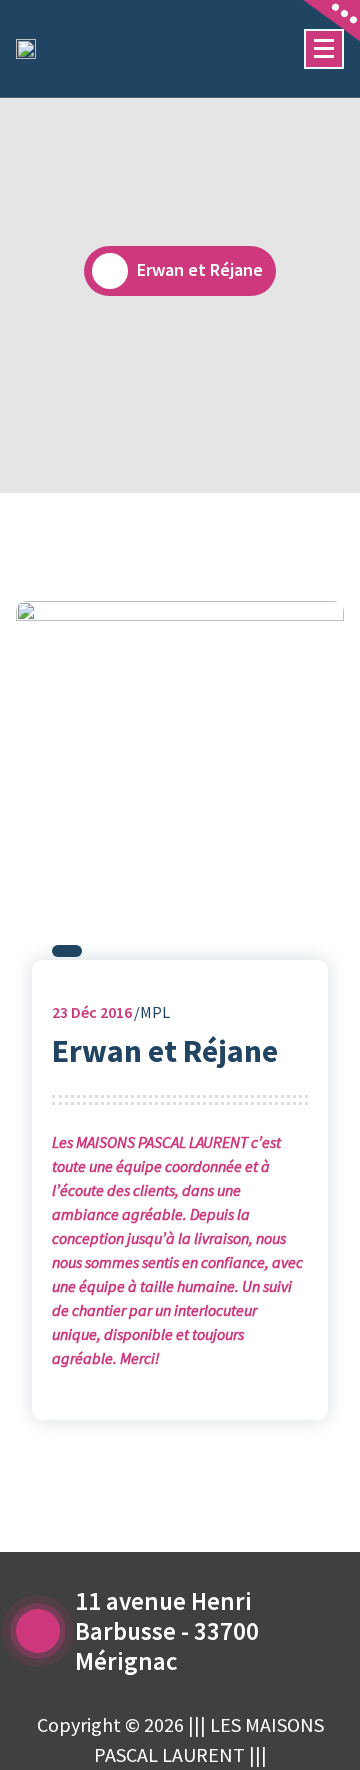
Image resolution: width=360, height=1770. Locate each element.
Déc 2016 (92, 1012)
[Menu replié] (324, 49)
